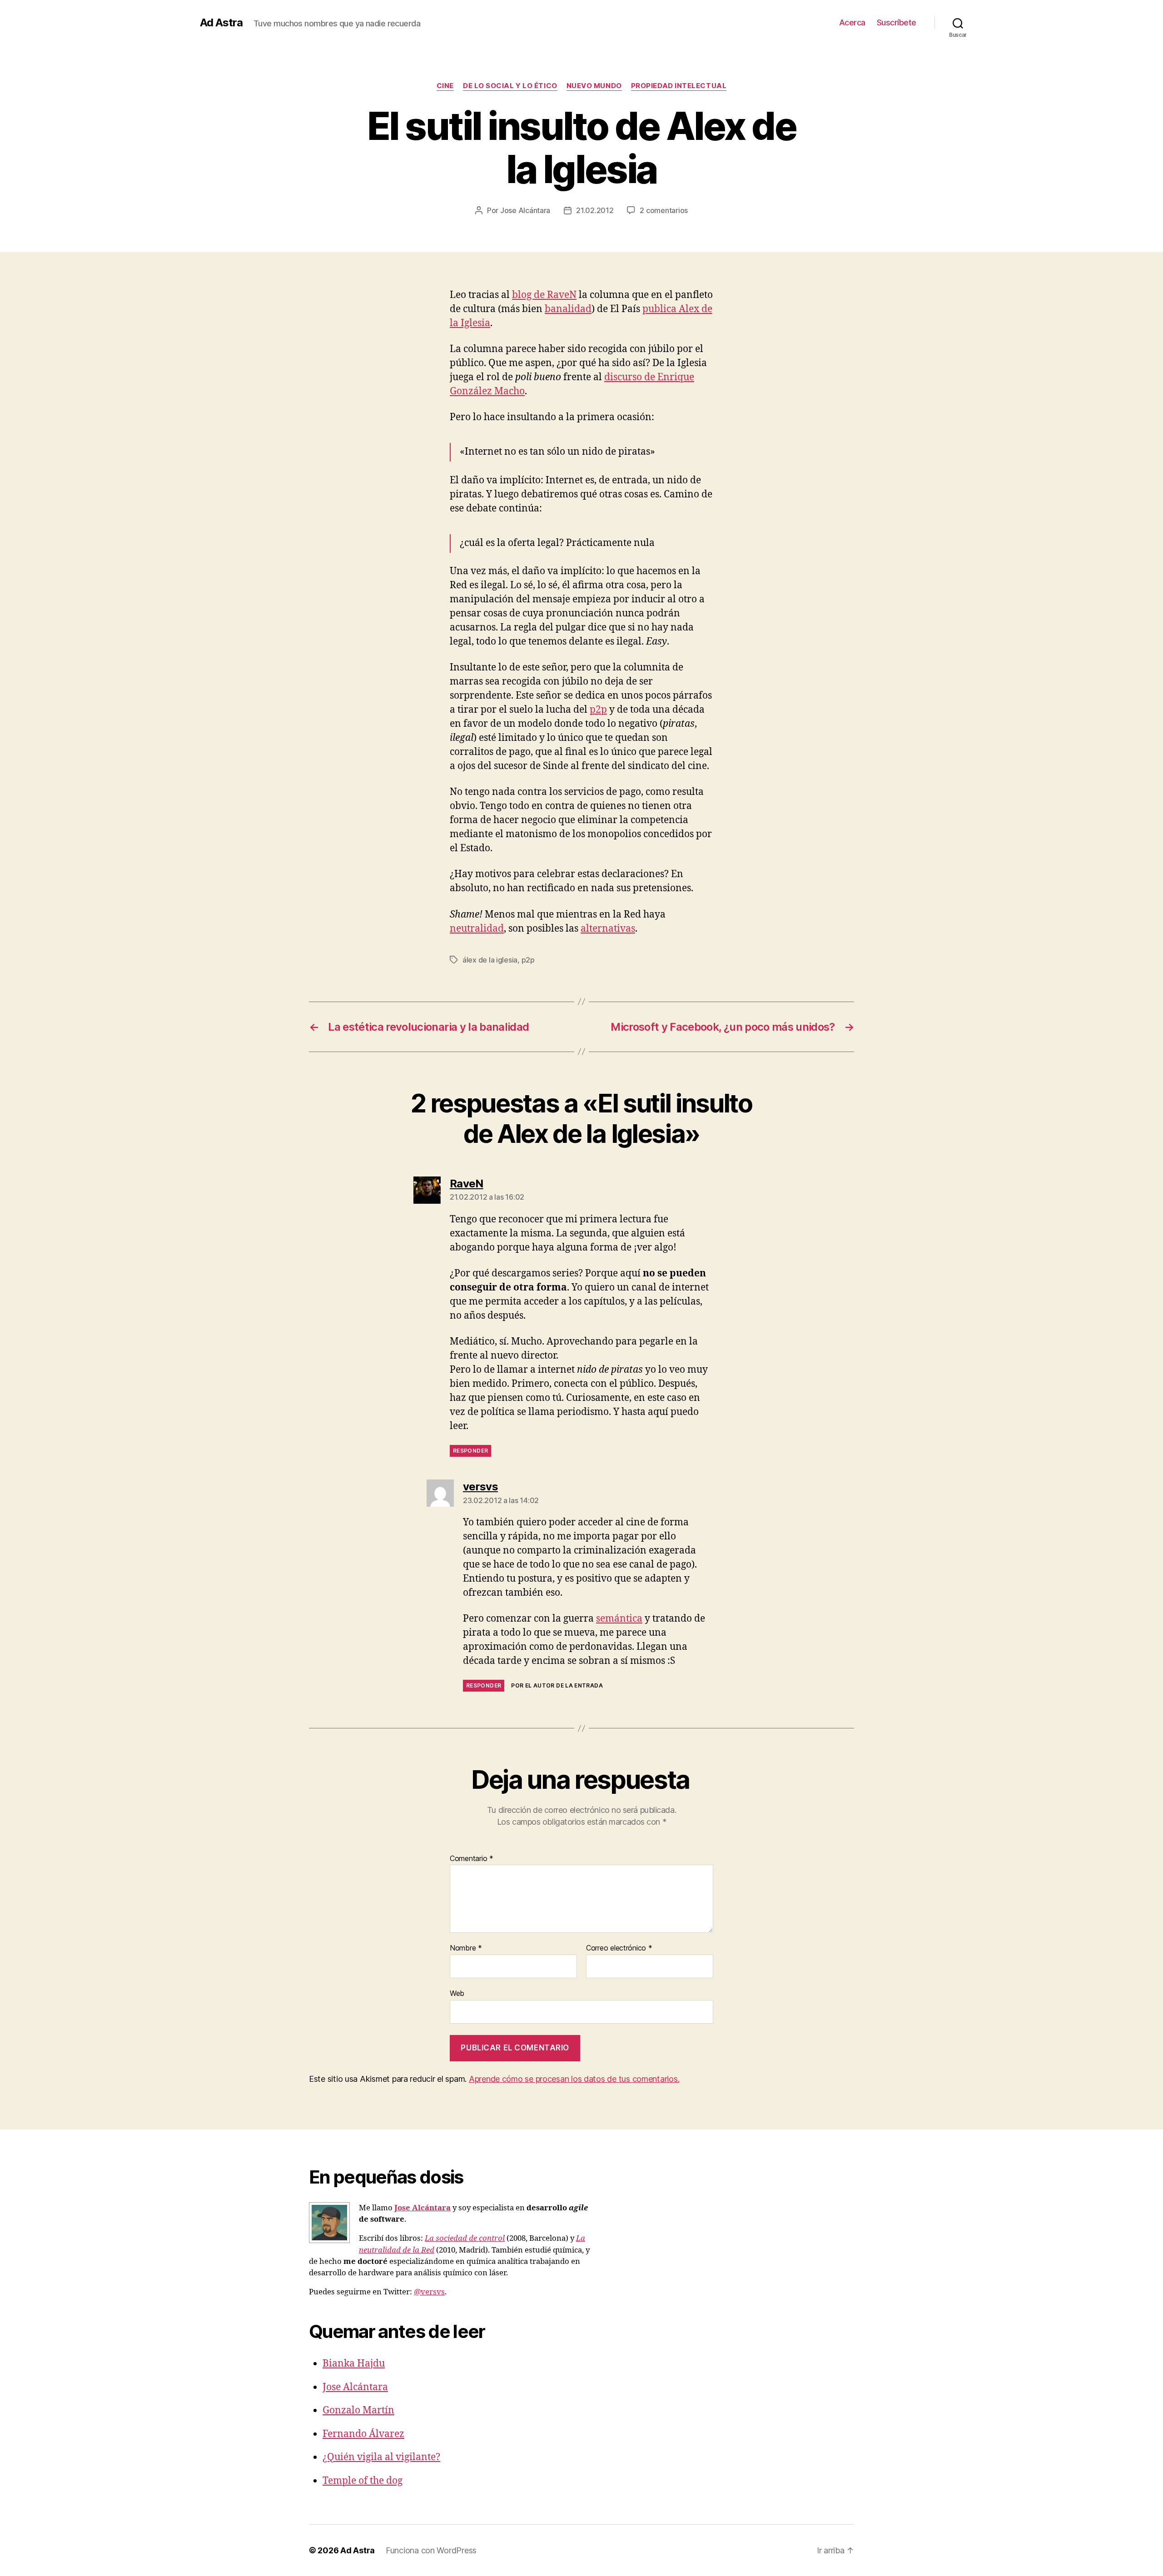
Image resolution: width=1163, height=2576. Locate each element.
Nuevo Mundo (594, 86)
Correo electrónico (619, 1948)
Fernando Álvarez (363, 2434)
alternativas (608, 929)
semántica (619, 1619)
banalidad (568, 309)
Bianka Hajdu (354, 2364)
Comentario (472, 1859)
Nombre (466, 1948)
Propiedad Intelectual (679, 86)
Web (457, 1993)
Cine (445, 86)
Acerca (852, 22)
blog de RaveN (544, 295)
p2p (598, 710)
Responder (470, 1451)
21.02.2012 (595, 210)
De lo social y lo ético (510, 86)
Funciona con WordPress (431, 2550)
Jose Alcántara (525, 210)
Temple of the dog (363, 2481)
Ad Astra (221, 23)
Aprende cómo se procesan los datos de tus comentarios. (574, 2079)
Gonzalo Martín (358, 2410)
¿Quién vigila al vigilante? (381, 2457)
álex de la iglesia (490, 960)
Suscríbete (897, 22)
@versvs (429, 2292)
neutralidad (477, 929)
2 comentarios (664, 210)
